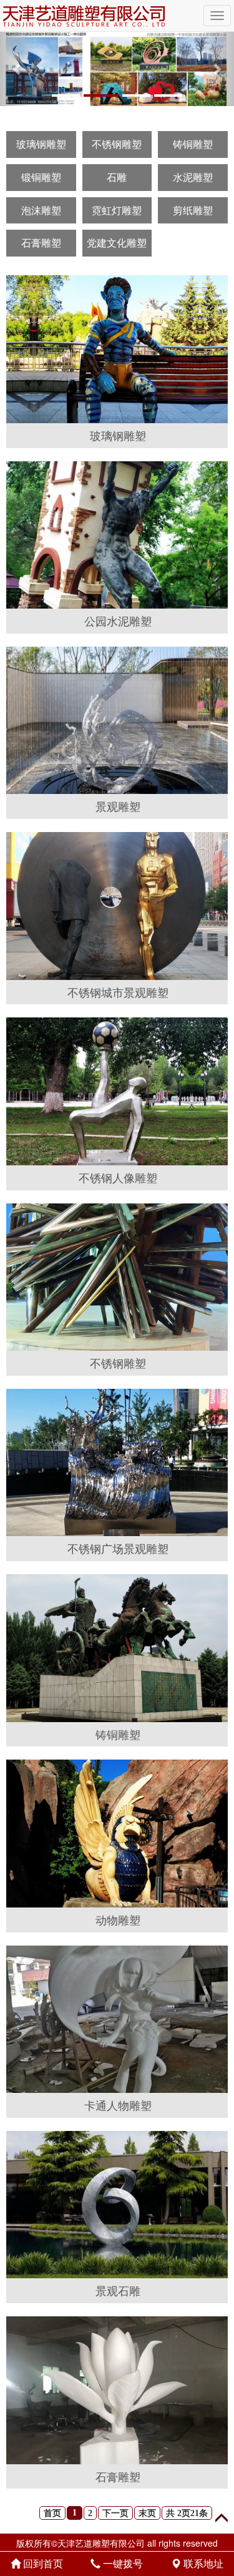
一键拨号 (122, 2563)
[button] (17, 69)
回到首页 (42, 2563)
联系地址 (202, 2563)
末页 (147, 2513)
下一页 (115, 2513)
